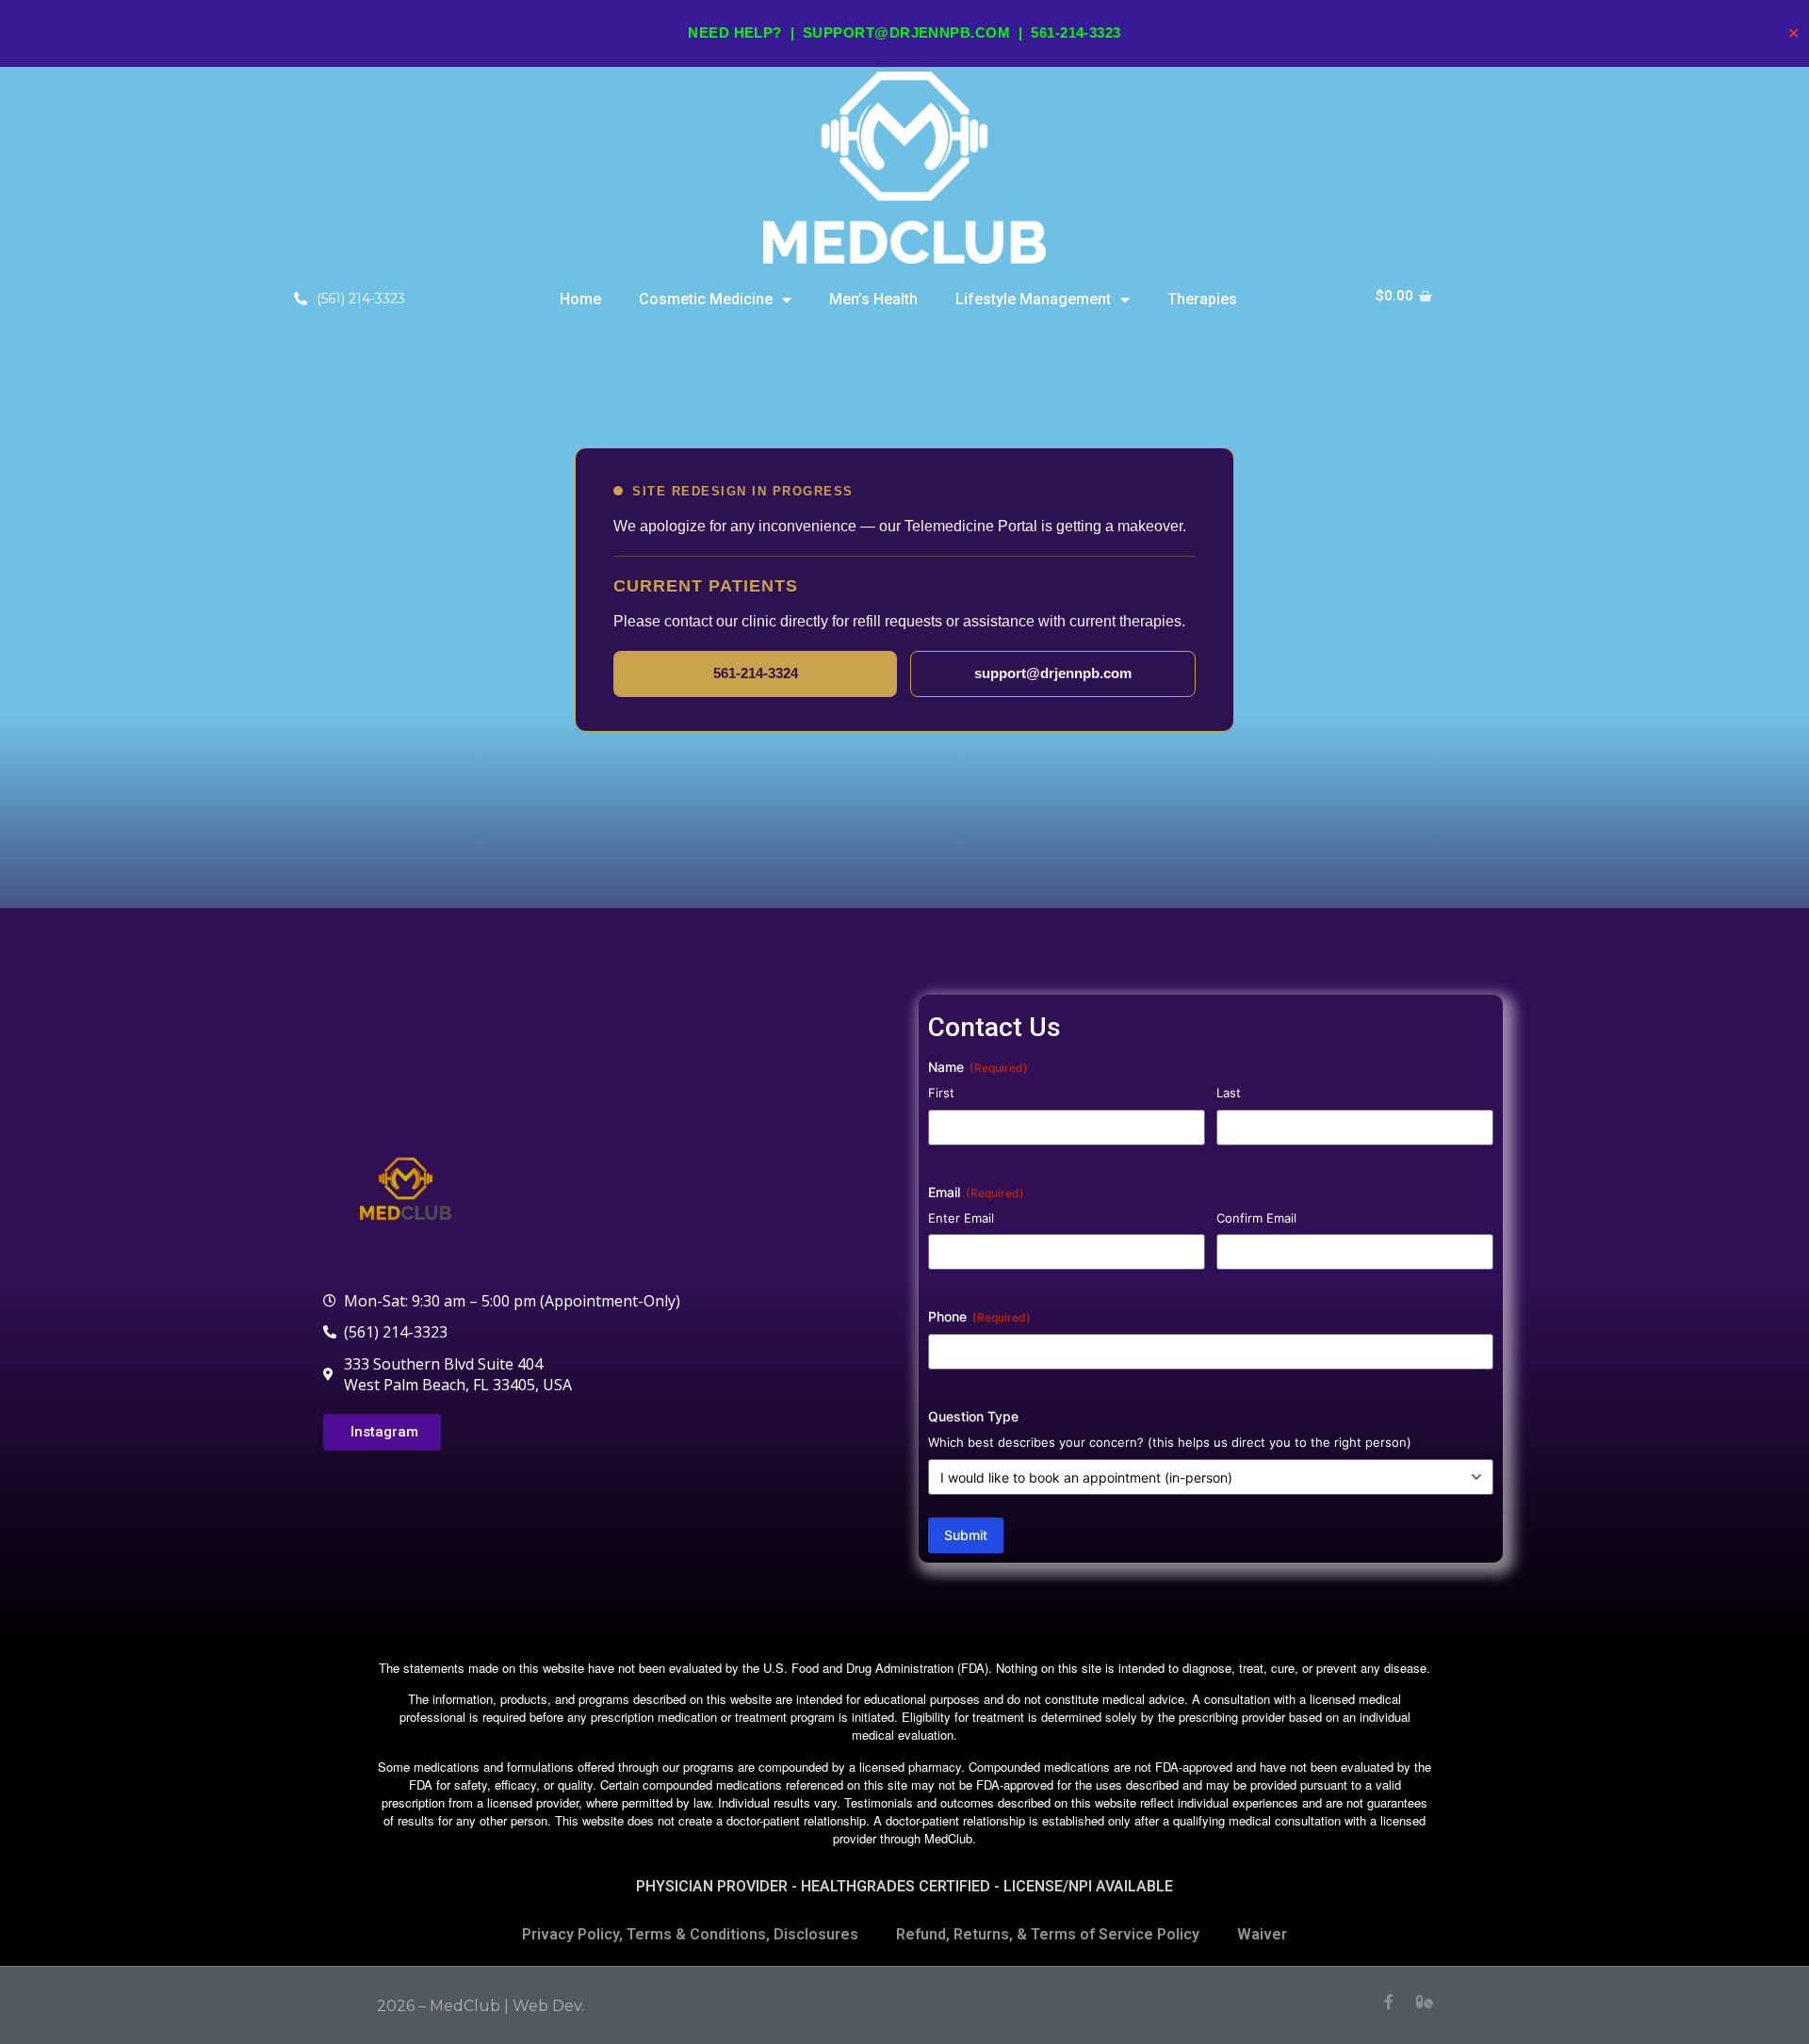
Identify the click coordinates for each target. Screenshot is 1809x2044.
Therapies (1202, 299)
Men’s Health (873, 299)
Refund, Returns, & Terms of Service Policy (1048, 1934)
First (941, 1093)
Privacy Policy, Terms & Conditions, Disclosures (690, 1934)
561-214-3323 (1076, 32)
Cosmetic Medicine (706, 299)
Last (1229, 1093)
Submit (966, 1535)
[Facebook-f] (1389, 2002)
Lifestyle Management (1033, 299)
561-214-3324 (756, 673)
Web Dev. (548, 2006)
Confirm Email (1256, 1218)
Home (580, 299)
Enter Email (961, 1218)
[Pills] (1425, 2002)
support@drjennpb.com (906, 32)
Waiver (1262, 1934)
